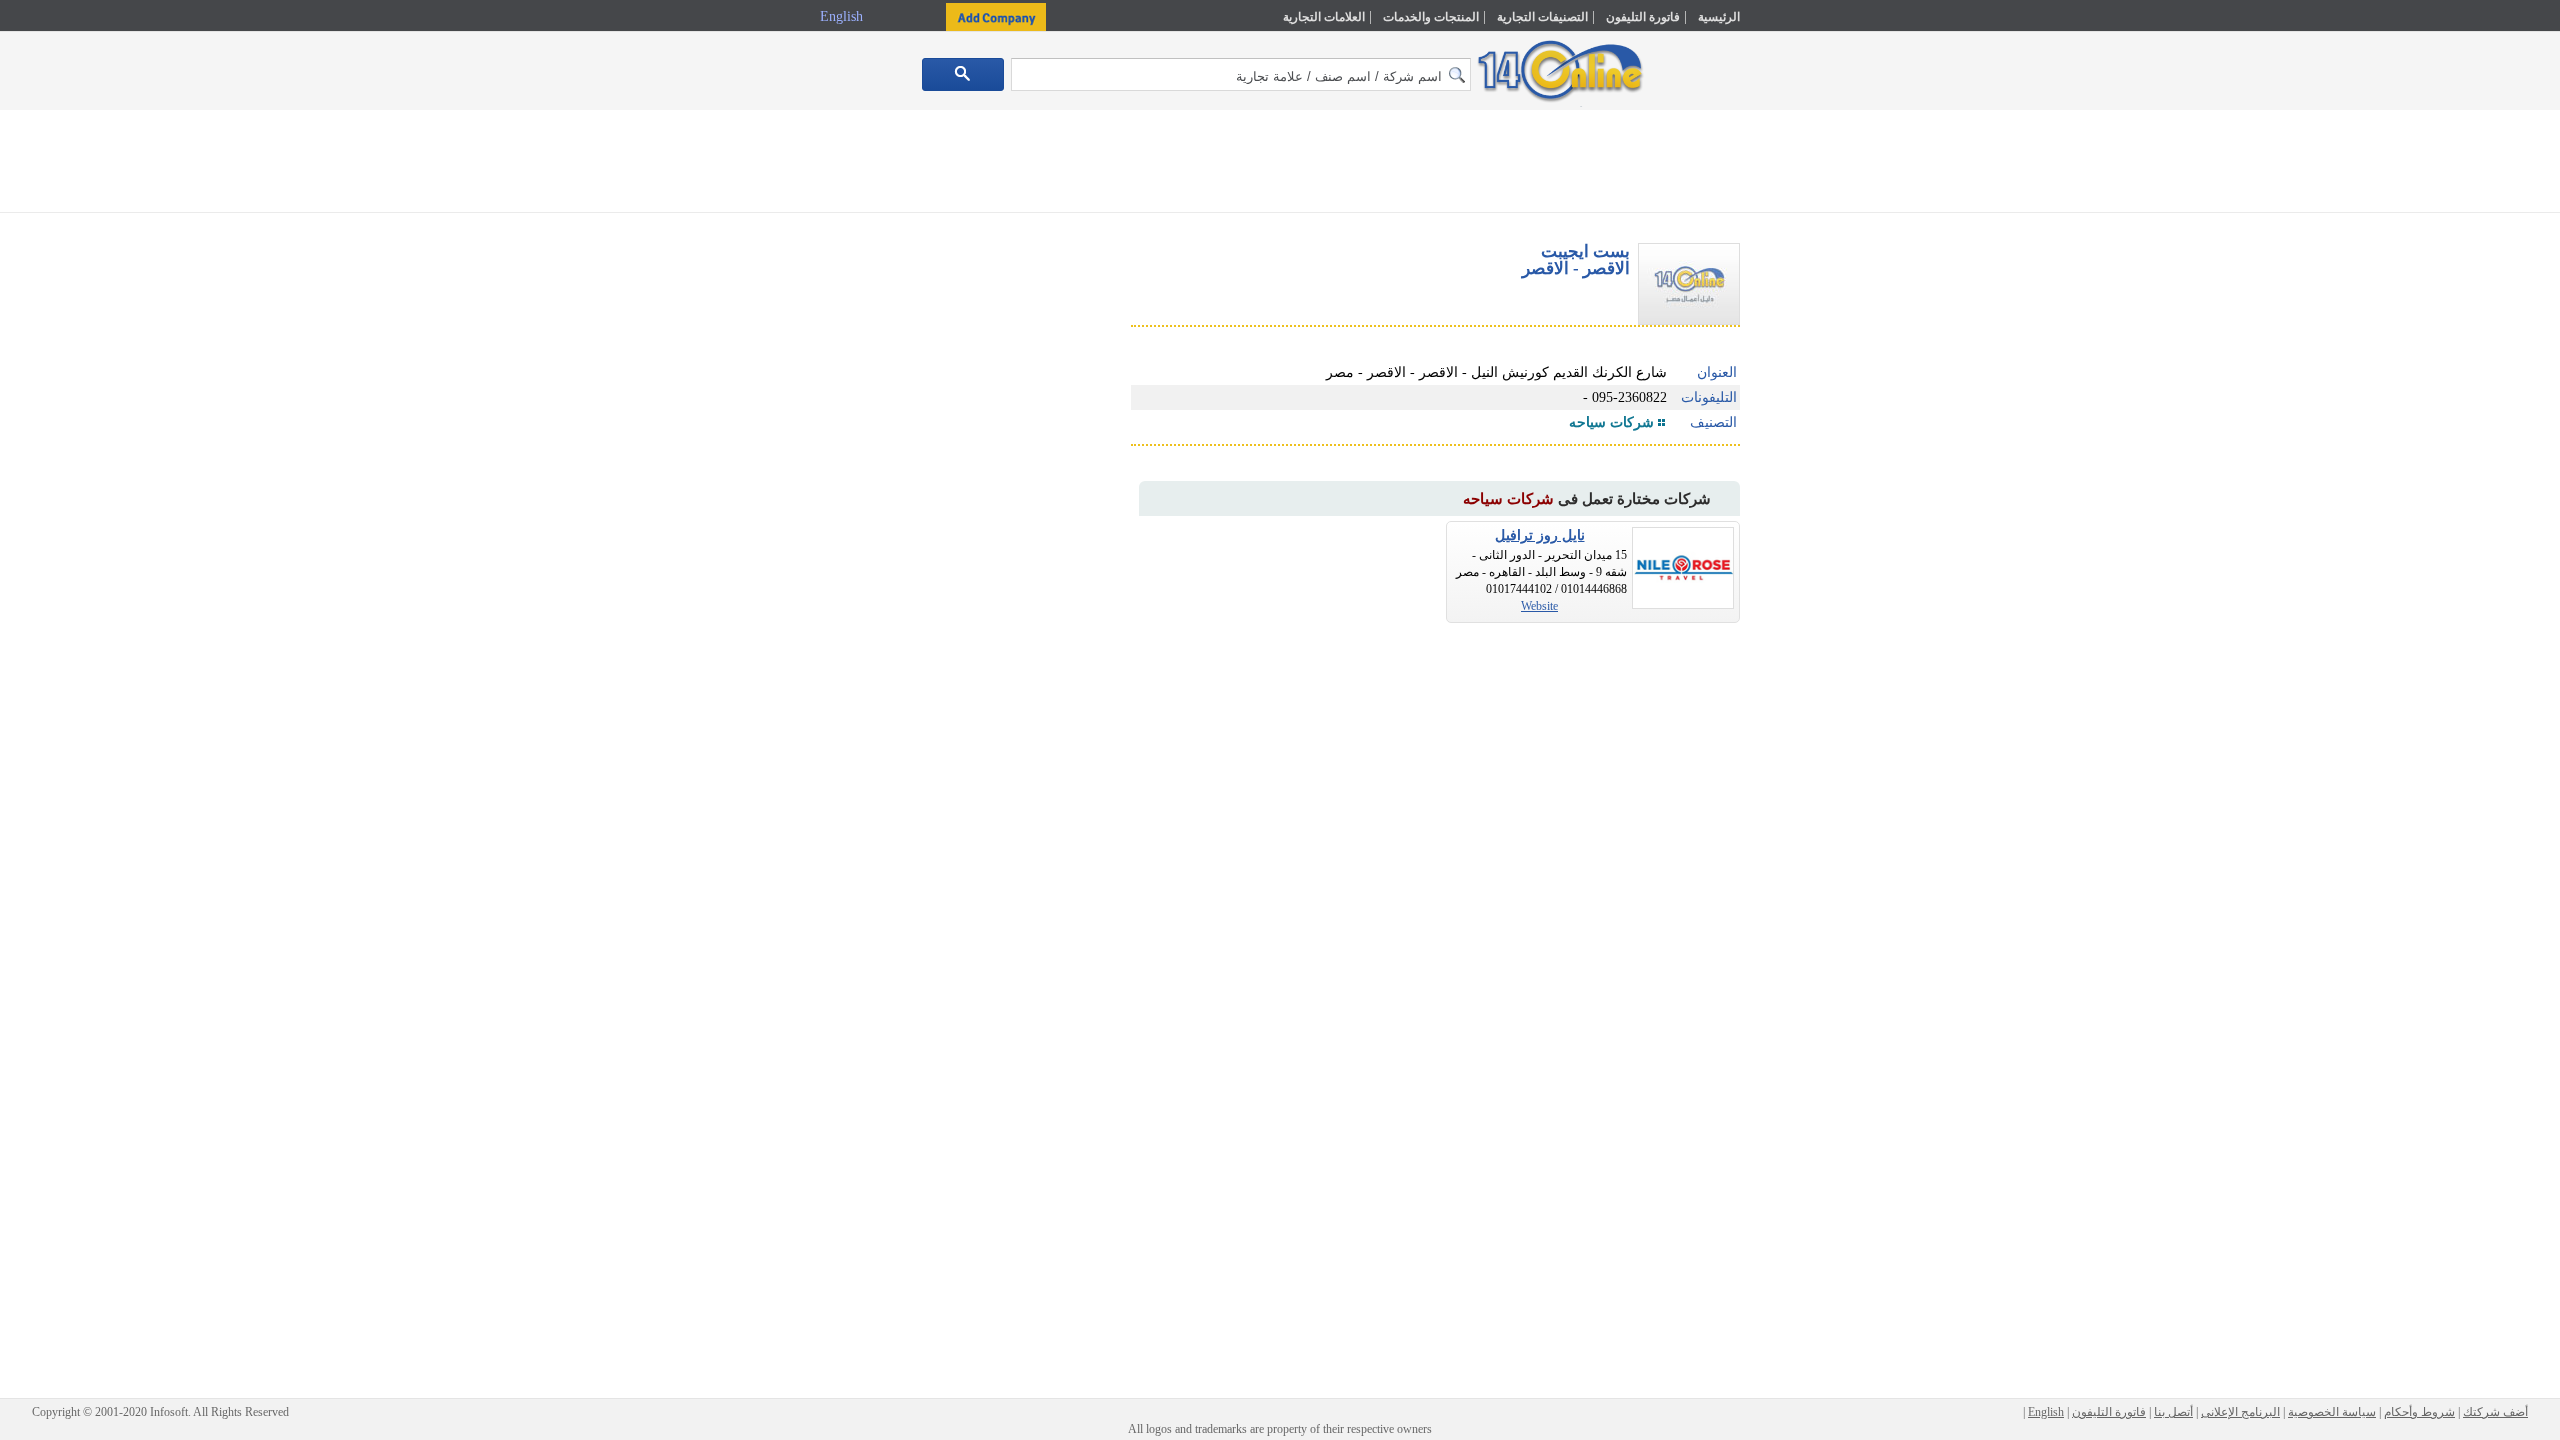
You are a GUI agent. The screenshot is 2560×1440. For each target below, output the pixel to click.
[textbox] (1241, 74)
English (843, 16)
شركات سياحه (1611, 422)
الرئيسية (1719, 17)
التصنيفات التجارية (1542, 17)
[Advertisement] (1827, 427)
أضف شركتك (2495, 1412)
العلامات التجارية (1324, 17)
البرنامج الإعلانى (2240, 1412)
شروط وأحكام (2419, 1412)
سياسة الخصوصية (2332, 1412)
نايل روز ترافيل (1540, 535)
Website (1539, 606)
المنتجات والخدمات (1431, 17)
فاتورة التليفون (1643, 17)
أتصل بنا (2173, 1412)
